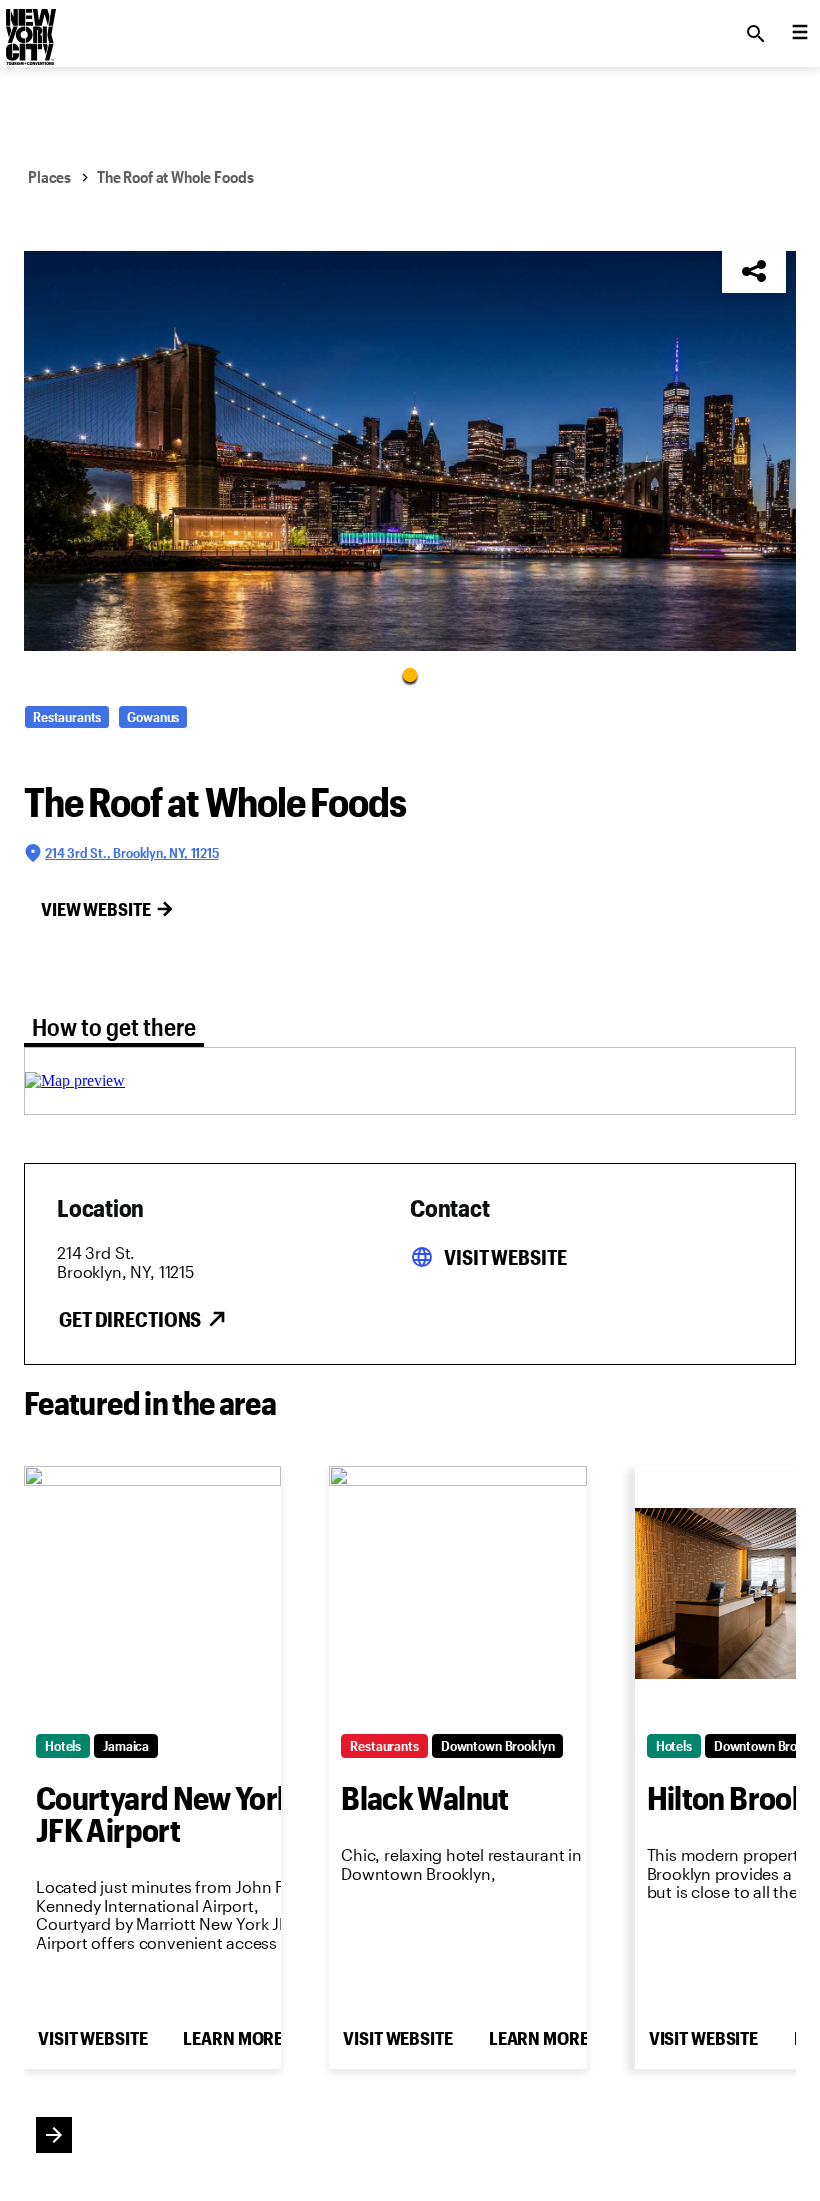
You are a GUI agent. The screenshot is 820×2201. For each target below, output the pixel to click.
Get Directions (130, 1319)
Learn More (233, 2038)
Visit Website (505, 1257)
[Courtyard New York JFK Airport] (152, 1594)
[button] (410, 451)
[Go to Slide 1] (410, 674)
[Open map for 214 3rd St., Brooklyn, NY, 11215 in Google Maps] (75, 1080)
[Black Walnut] (457, 1594)
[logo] (29, 28)
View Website (96, 909)
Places (49, 176)
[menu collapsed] (800, 34)
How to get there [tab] (114, 1026)
